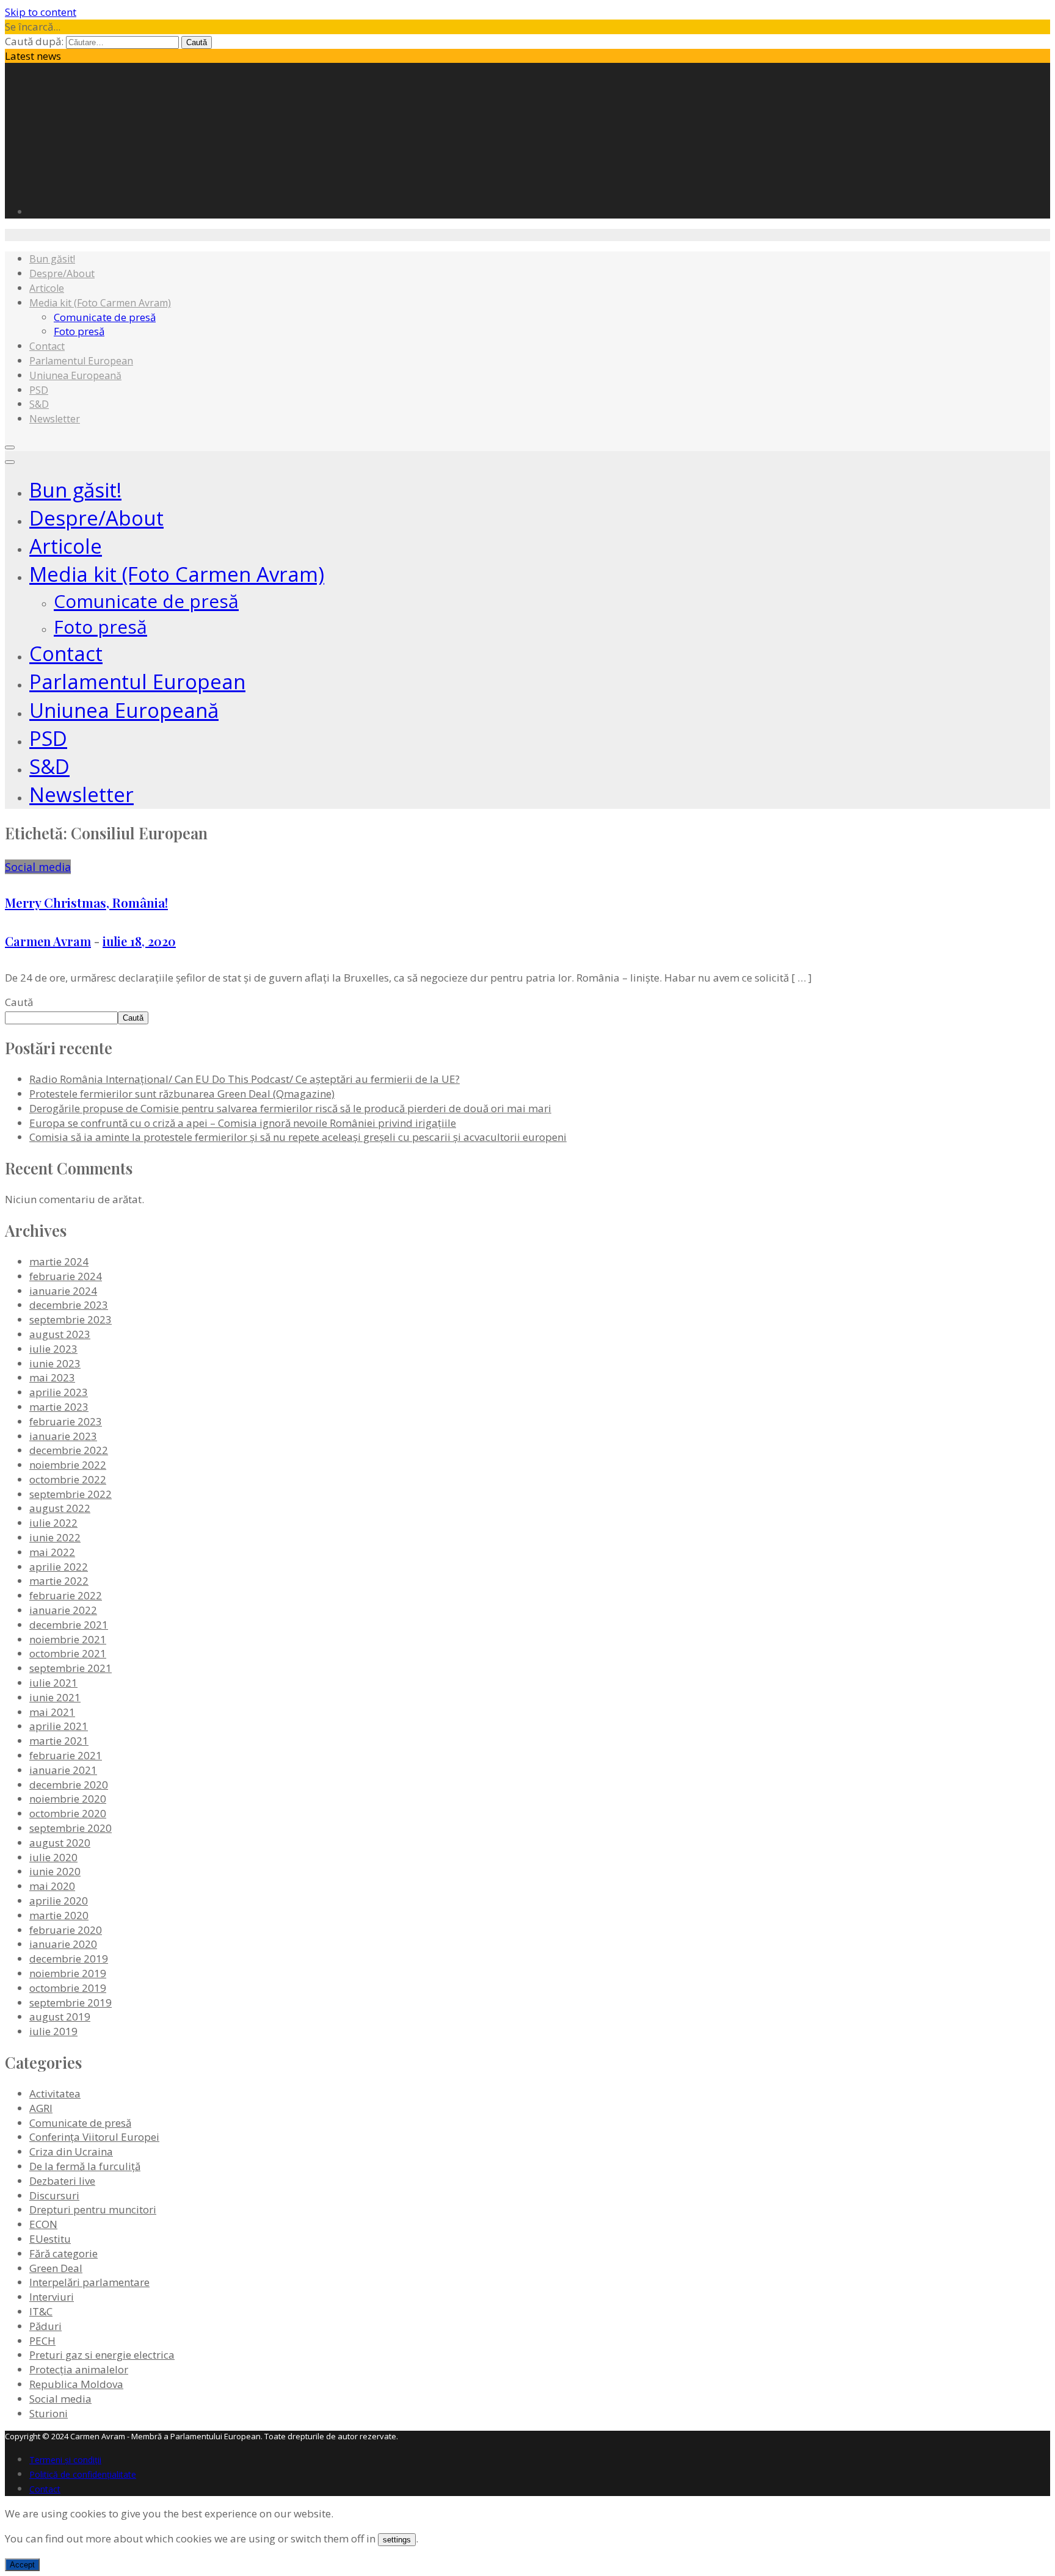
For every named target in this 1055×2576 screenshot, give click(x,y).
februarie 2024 (66, 1276)
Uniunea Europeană (75, 375)
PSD (39, 390)
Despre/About (62, 273)
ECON (43, 2224)
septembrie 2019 (71, 2003)
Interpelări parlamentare (89, 2282)
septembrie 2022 (71, 1494)
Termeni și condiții (65, 2460)
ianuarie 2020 (63, 1944)
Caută (19, 1002)
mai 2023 (52, 1377)
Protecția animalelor (79, 2369)
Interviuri (52, 2297)
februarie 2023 (66, 1421)
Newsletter (55, 419)
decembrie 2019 (69, 1959)
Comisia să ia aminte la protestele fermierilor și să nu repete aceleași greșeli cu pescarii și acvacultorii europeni (298, 1137)
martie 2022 (59, 1581)
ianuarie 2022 (63, 1610)
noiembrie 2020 (68, 1799)
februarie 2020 (66, 1930)
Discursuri (54, 2195)
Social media (38, 867)
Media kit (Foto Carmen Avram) (100, 303)
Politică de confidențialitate (83, 2474)
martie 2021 (59, 1741)
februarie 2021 (66, 1755)
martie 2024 (59, 1261)
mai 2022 (52, 1552)
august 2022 (60, 1508)
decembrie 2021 (69, 1625)
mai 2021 (52, 1712)
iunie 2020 (55, 1871)
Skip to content (41, 12)
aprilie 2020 (59, 1901)
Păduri (45, 2326)
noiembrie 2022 (68, 1465)
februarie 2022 (66, 1595)
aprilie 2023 (59, 1392)
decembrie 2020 (69, 1785)
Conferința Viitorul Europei (94, 2137)
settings (397, 2540)
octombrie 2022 (68, 1479)
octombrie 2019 (68, 1988)
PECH (42, 2341)
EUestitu (50, 2239)
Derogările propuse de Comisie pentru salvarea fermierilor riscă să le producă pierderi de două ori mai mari (290, 1108)
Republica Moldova (76, 2384)
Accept (22, 2565)
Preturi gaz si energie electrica (102, 2355)
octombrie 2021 (68, 1653)
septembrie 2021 (71, 1668)
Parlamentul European (81, 361)
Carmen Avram (48, 941)
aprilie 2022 (59, 1567)
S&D (39, 404)
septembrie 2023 (71, 1319)
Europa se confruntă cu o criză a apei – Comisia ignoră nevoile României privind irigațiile (243, 1123)
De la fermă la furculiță (85, 2166)
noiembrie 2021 (68, 1639)
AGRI (41, 2108)
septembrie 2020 (71, 1828)
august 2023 (60, 1334)
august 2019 (60, 2017)
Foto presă (79, 331)
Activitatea (55, 2093)
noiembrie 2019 (68, 1973)
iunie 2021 (55, 1697)
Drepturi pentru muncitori (93, 2209)
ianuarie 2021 (63, 1770)
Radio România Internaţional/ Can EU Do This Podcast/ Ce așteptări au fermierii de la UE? (245, 1079)
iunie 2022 (55, 1537)
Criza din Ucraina (71, 2151)
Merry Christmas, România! (86, 902)
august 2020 (60, 1843)
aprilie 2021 (59, 1726)
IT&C (41, 2311)
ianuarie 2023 (63, 1436)
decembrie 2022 (69, 1450)
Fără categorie (63, 2253)
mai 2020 (52, 1886)
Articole (47, 288)
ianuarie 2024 (63, 1291)
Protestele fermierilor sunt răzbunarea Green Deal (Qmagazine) (182, 1094)
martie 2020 (59, 1915)
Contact (47, 346)
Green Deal (56, 2268)
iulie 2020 (53, 1857)
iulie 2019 (53, 2031)
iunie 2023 (55, 1363)
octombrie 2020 (68, 1813)
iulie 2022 (53, 1523)
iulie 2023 (53, 1349)
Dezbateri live (62, 2181)
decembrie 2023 (69, 1305)
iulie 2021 (53, 1683)
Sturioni (49, 2413)
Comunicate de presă (105, 317)
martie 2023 (59, 1407)
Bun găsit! (52, 259)
